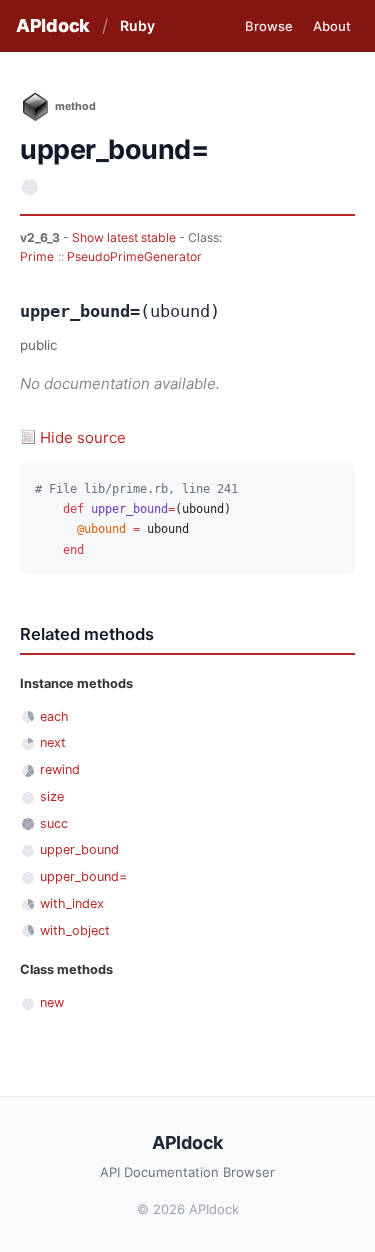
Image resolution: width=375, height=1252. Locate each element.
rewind (60, 769)
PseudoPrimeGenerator (134, 256)
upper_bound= (83, 876)
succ (54, 823)
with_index (72, 903)
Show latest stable (125, 237)
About (332, 26)
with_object (75, 930)
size (52, 796)
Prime (37, 256)
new (52, 1002)
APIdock (53, 25)
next (53, 742)
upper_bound (79, 849)
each (54, 716)
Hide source (83, 437)
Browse (269, 26)
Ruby (137, 25)
